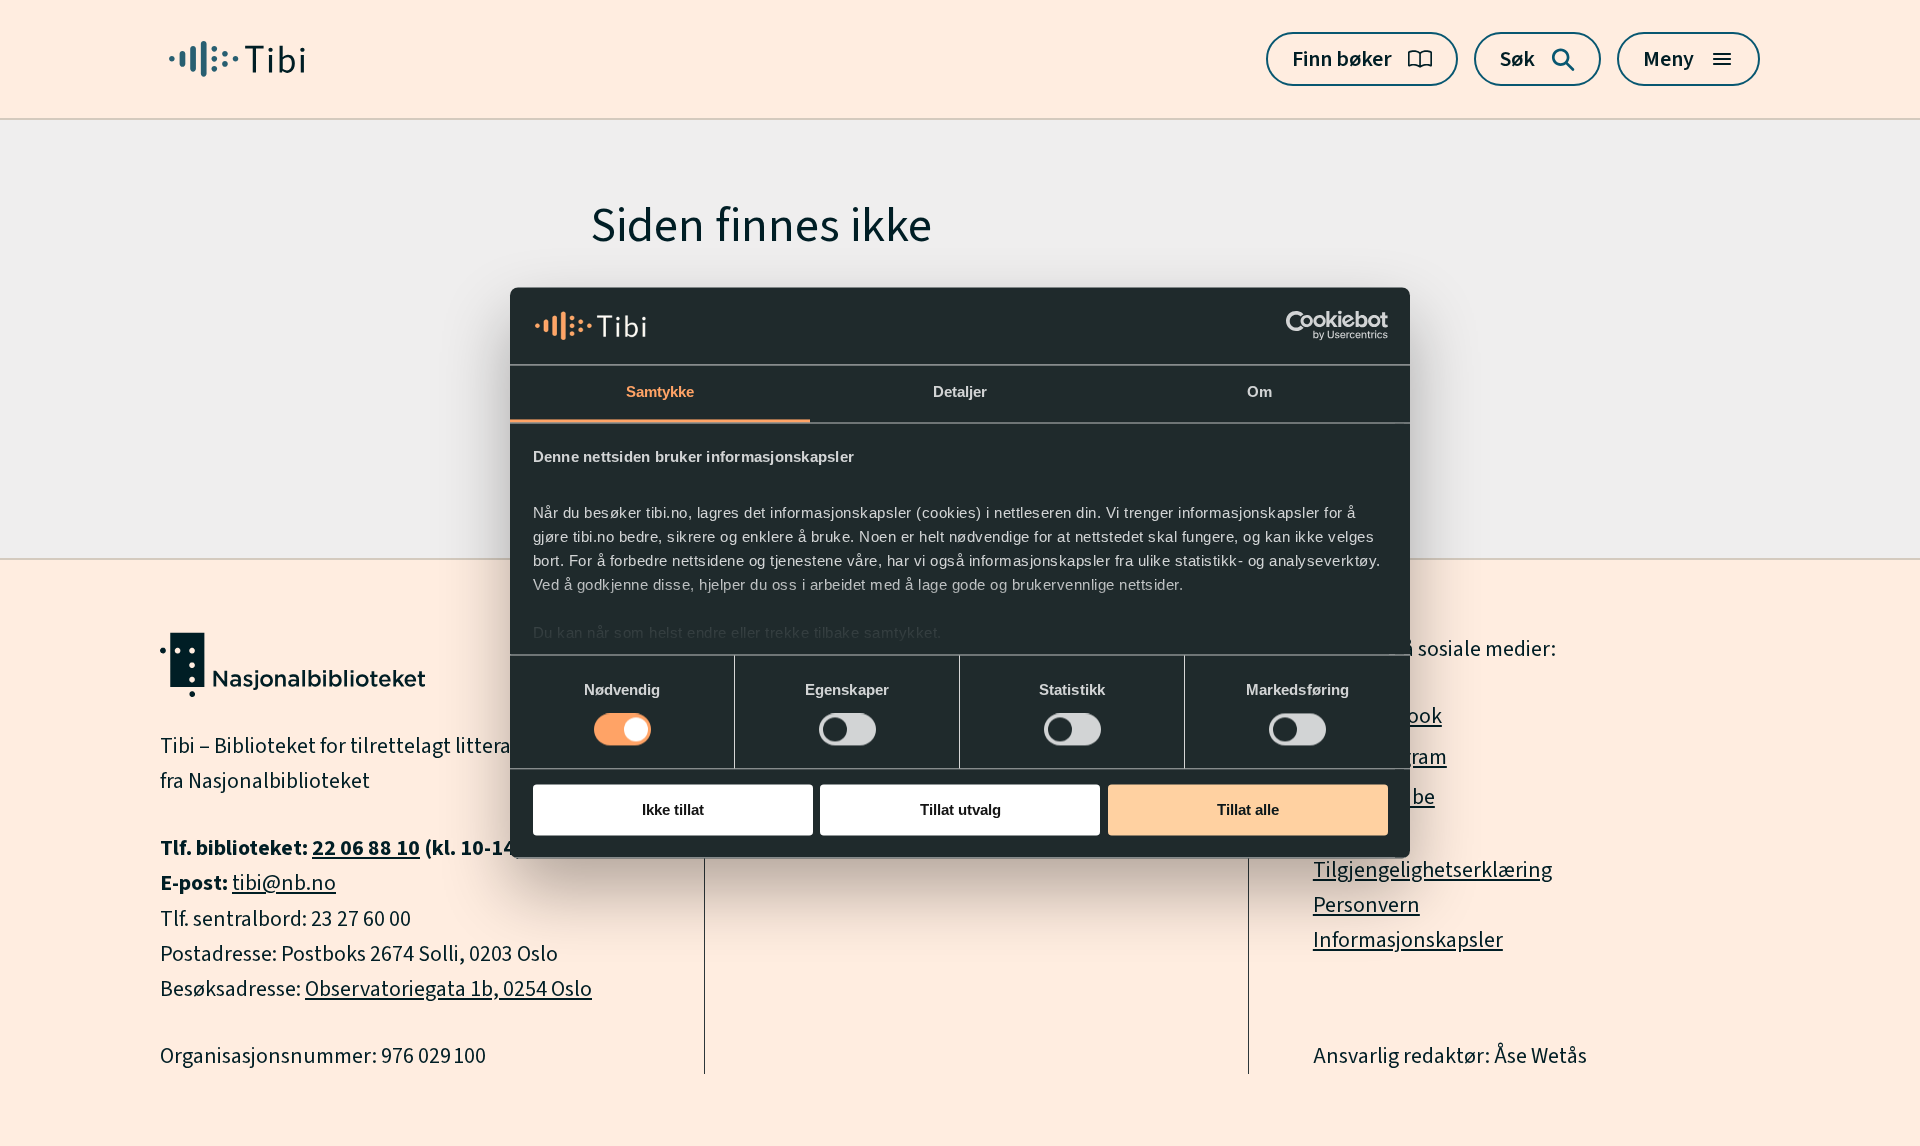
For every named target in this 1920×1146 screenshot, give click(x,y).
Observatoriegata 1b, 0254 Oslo (448, 989)
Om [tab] (1259, 391)
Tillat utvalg (960, 809)
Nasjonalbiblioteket (279, 781)
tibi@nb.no (284, 883)
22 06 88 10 (366, 848)
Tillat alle (1248, 809)
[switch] (847, 730)
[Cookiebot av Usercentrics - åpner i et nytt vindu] (1300, 326)
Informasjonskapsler (1408, 940)
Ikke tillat (673, 809)
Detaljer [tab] (960, 391)
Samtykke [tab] (660, 391)
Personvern (1366, 905)
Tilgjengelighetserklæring (1432, 870)
